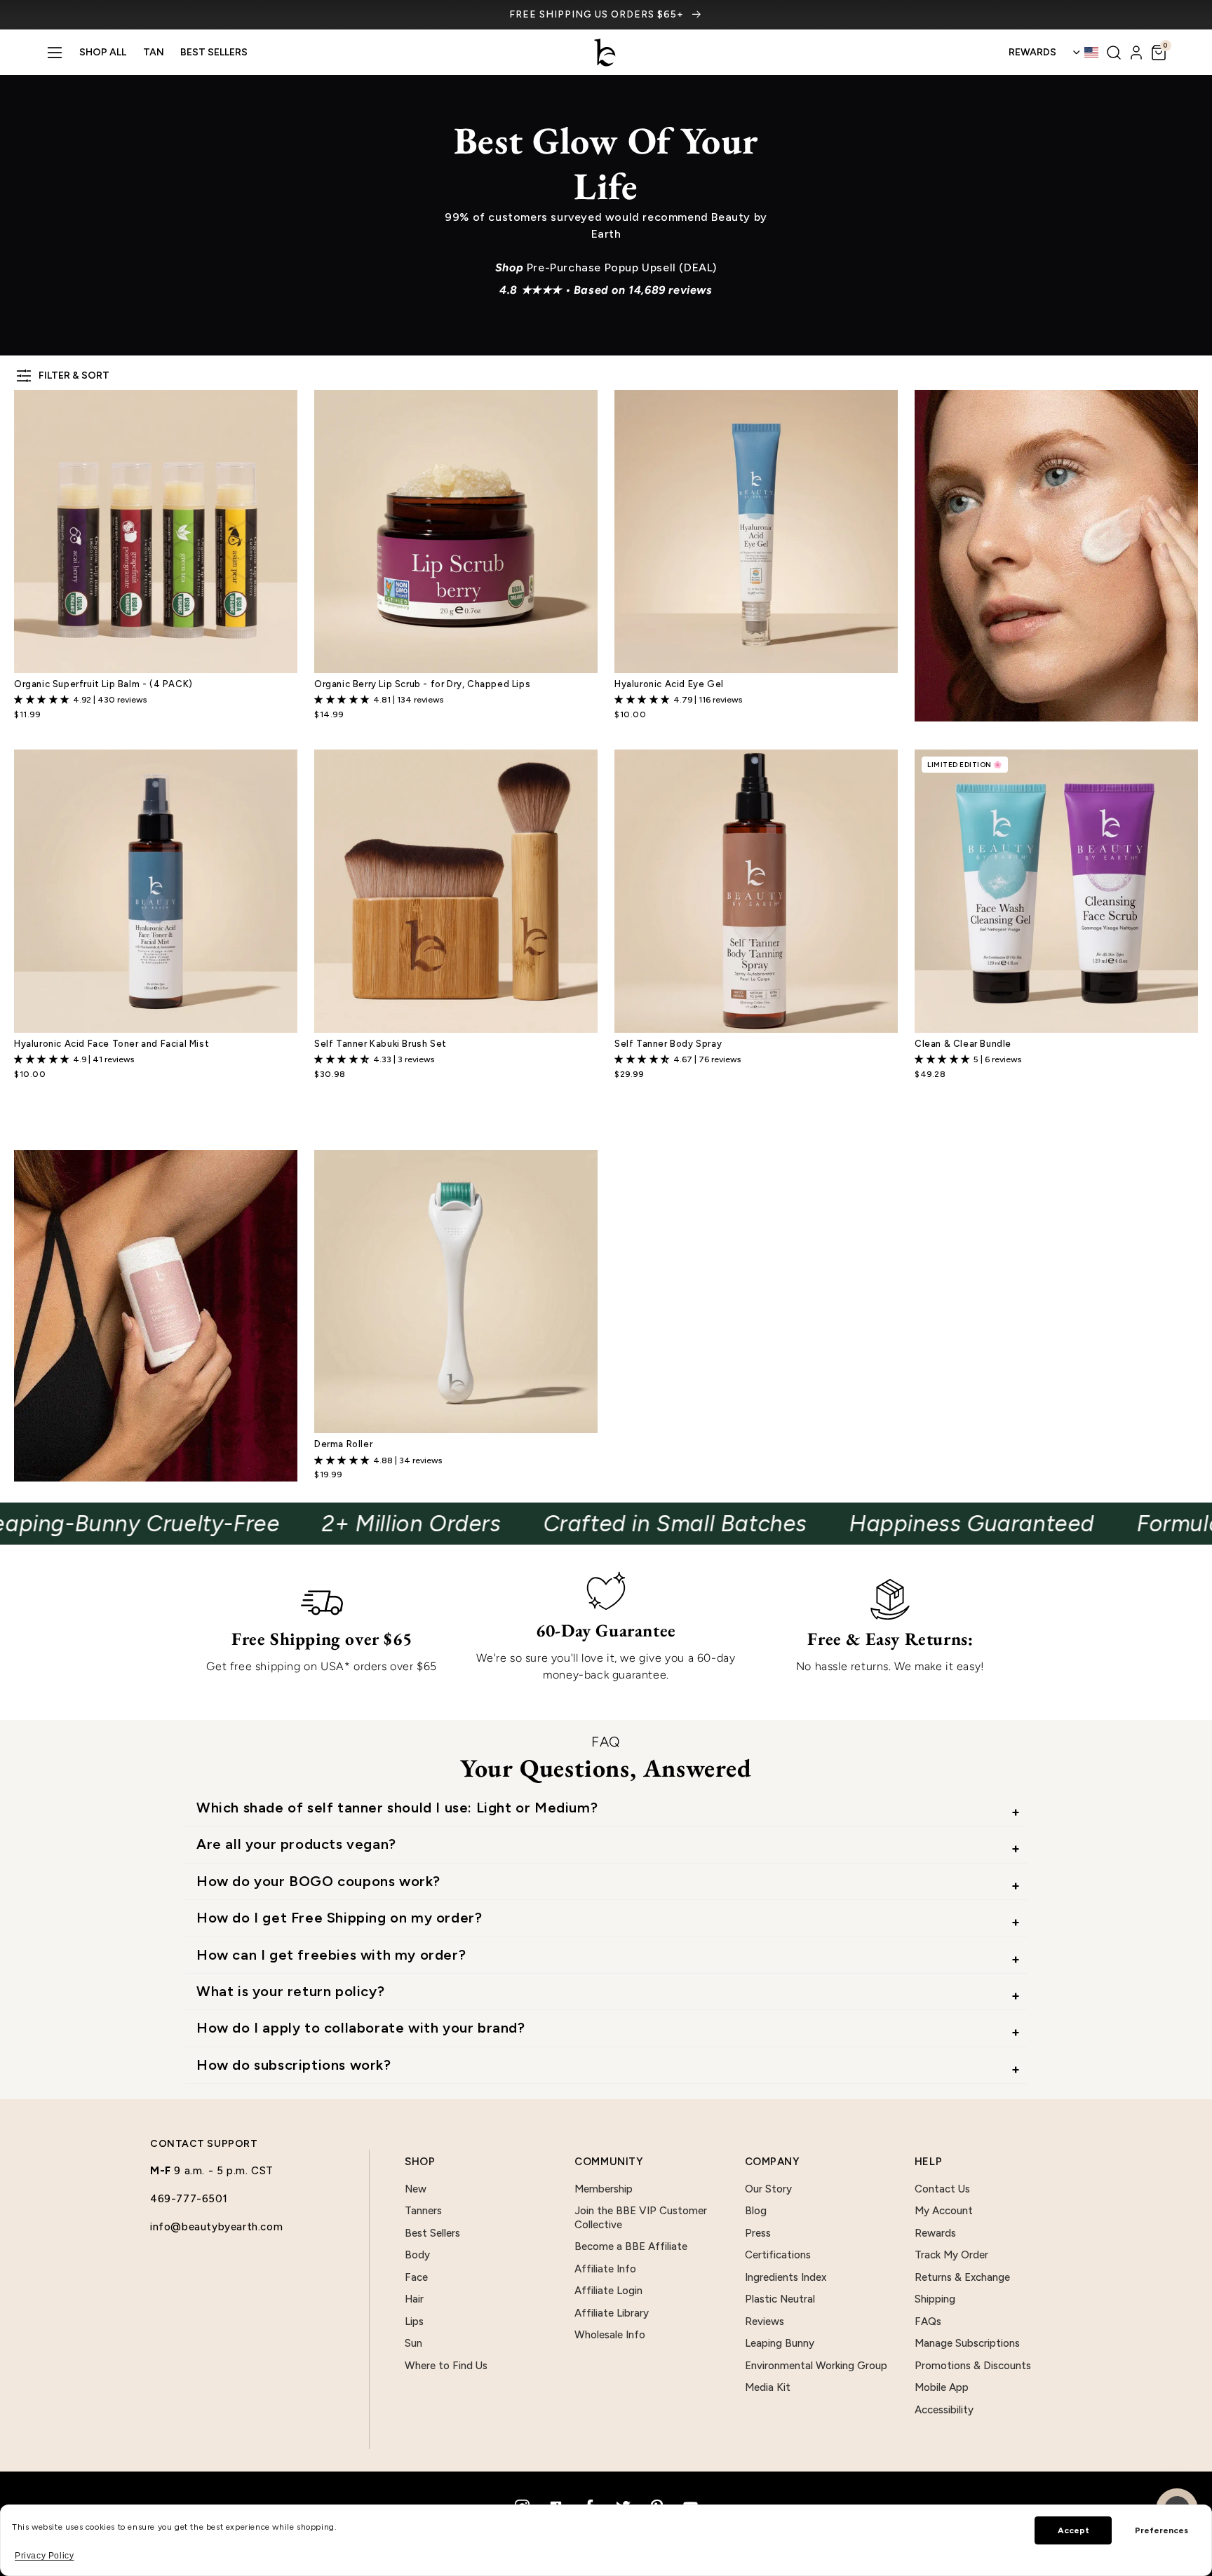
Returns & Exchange (962, 2277)
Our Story (768, 2189)
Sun (413, 2343)
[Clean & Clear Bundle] (1056, 891)
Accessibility (944, 2410)
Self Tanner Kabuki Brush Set (381, 1044)
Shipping (935, 2299)
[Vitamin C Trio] (1056, 556)
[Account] (1136, 53)
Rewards (935, 2233)
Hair (414, 2299)
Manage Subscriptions (967, 2343)
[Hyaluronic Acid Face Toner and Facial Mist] (156, 891)
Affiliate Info (605, 2269)
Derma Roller (343, 1444)
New (416, 2189)
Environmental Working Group (816, 2366)
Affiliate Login (608, 2291)
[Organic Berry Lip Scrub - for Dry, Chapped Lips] (456, 531)
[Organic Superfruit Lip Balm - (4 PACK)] (156, 531)
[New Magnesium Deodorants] (156, 1316)
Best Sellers (214, 52)
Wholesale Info (610, 2335)
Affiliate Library (612, 2313)
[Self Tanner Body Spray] (756, 891)
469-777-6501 (189, 2199)
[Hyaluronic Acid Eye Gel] (756, 531)
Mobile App (942, 2387)
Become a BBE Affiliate (631, 2246)
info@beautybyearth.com (216, 2227)
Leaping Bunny (780, 2343)
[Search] (1114, 53)
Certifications (778, 2255)
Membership (604, 2189)
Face (416, 2277)
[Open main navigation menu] (55, 53)
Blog (756, 2211)
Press (758, 2233)
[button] (1159, 53)
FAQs (928, 2321)
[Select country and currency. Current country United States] (1085, 53)
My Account (944, 2211)
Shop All (103, 52)
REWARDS (1032, 52)
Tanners (423, 2211)
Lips (414, 2321)
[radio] (621, 1105)
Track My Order (951, 2255)
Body (417, 2255)
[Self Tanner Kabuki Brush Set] (456, 891)
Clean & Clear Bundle (963, 1044)
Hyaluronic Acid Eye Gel (669, 684)
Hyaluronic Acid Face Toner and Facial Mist (112, 1044)
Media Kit (768, 2387)
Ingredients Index (786, 2277)
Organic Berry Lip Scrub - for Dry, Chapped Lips (422, 684)
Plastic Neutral (780, 2299)
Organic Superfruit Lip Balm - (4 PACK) (103, 684)
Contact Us (942, 2189)
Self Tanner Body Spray (668, 1044)
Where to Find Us (446, 2366)
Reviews (765, 2321)
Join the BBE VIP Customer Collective (641, 2218)
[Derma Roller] (456, 1292)
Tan (154, 52)
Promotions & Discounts (973, 2366)
